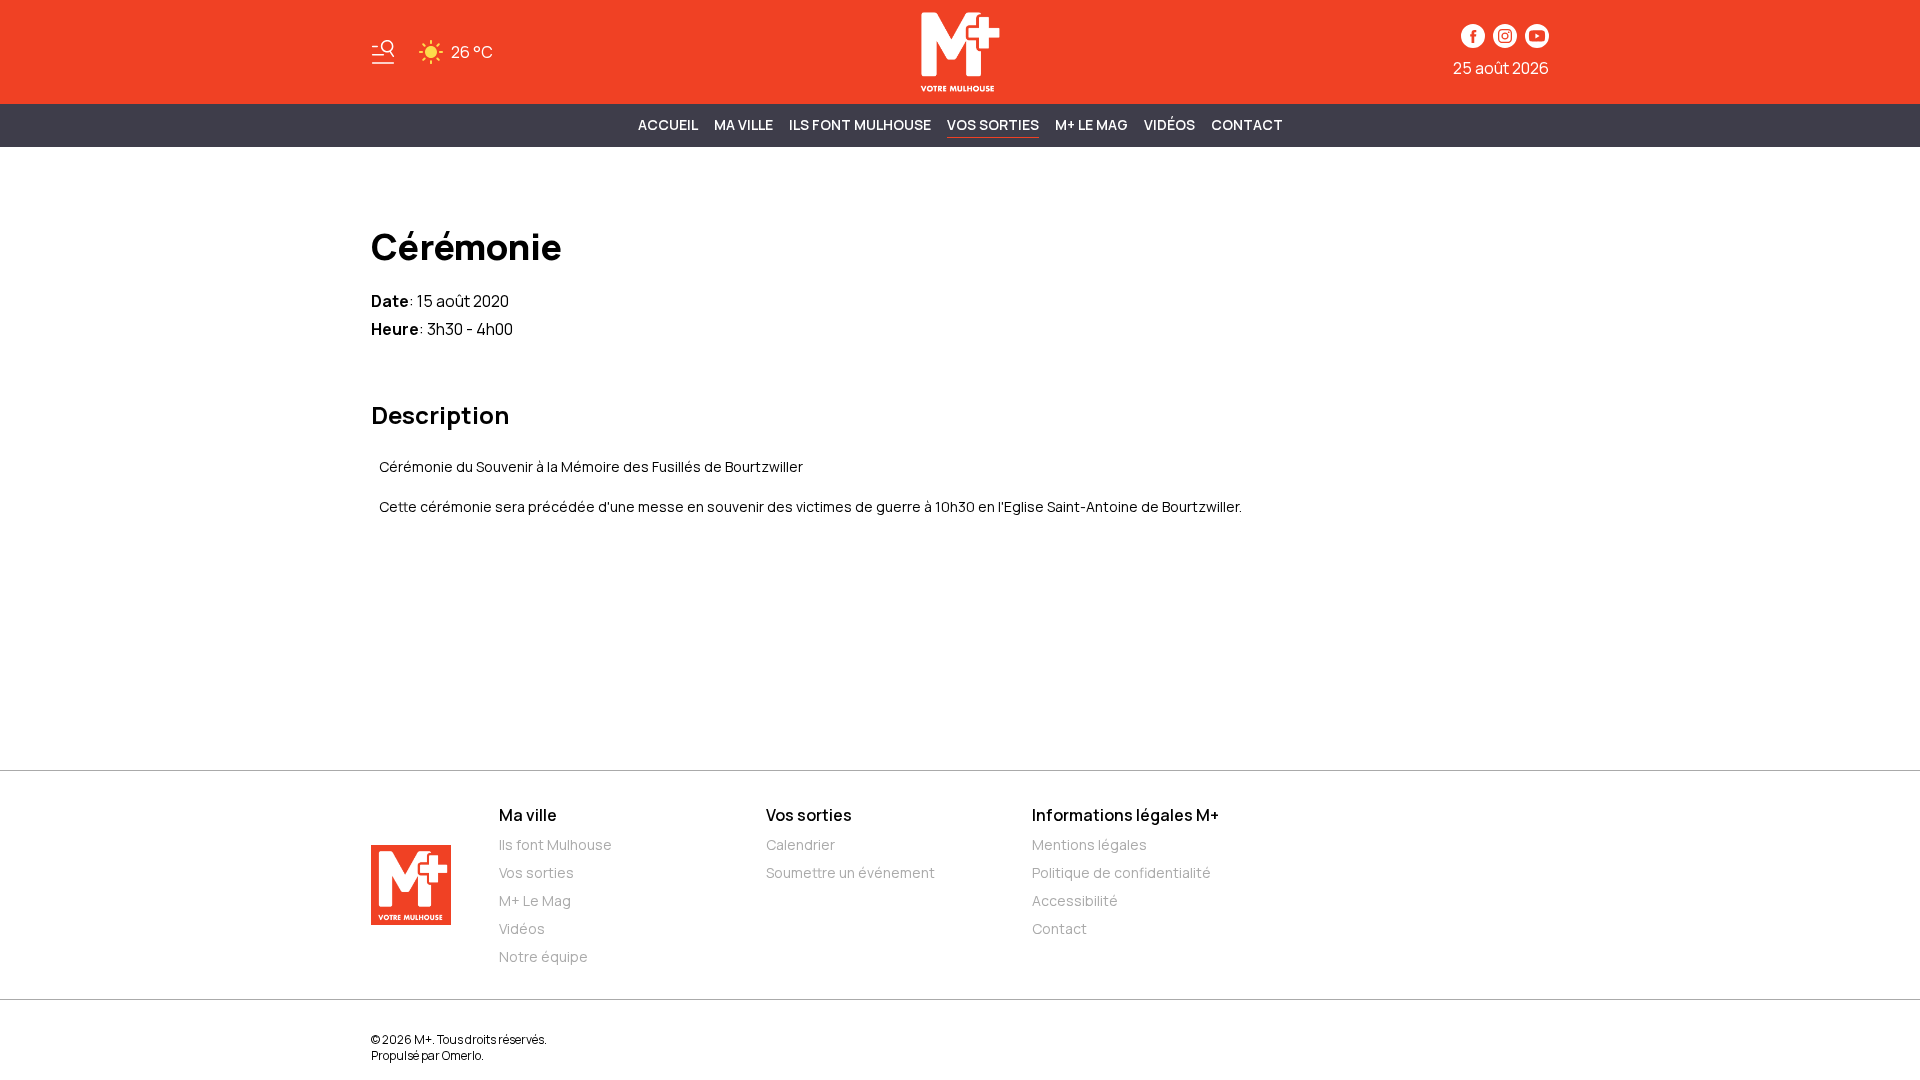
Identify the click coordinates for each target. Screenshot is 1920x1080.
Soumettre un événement (850, 872)
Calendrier (800, 844)
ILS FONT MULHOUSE (860, 124)
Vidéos (1169, 124)
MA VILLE (743, 124)
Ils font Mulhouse (555, 844)
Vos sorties (993, 124)
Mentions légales (1089, 844)
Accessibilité (1075, 900)
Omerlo (461, 1055)
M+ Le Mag (1091, 124)
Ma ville (528, 815)
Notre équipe (543, 956)
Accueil (668, 124)
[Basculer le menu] (383, 52)
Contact (1247, 124)
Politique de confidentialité (1121, 872)
